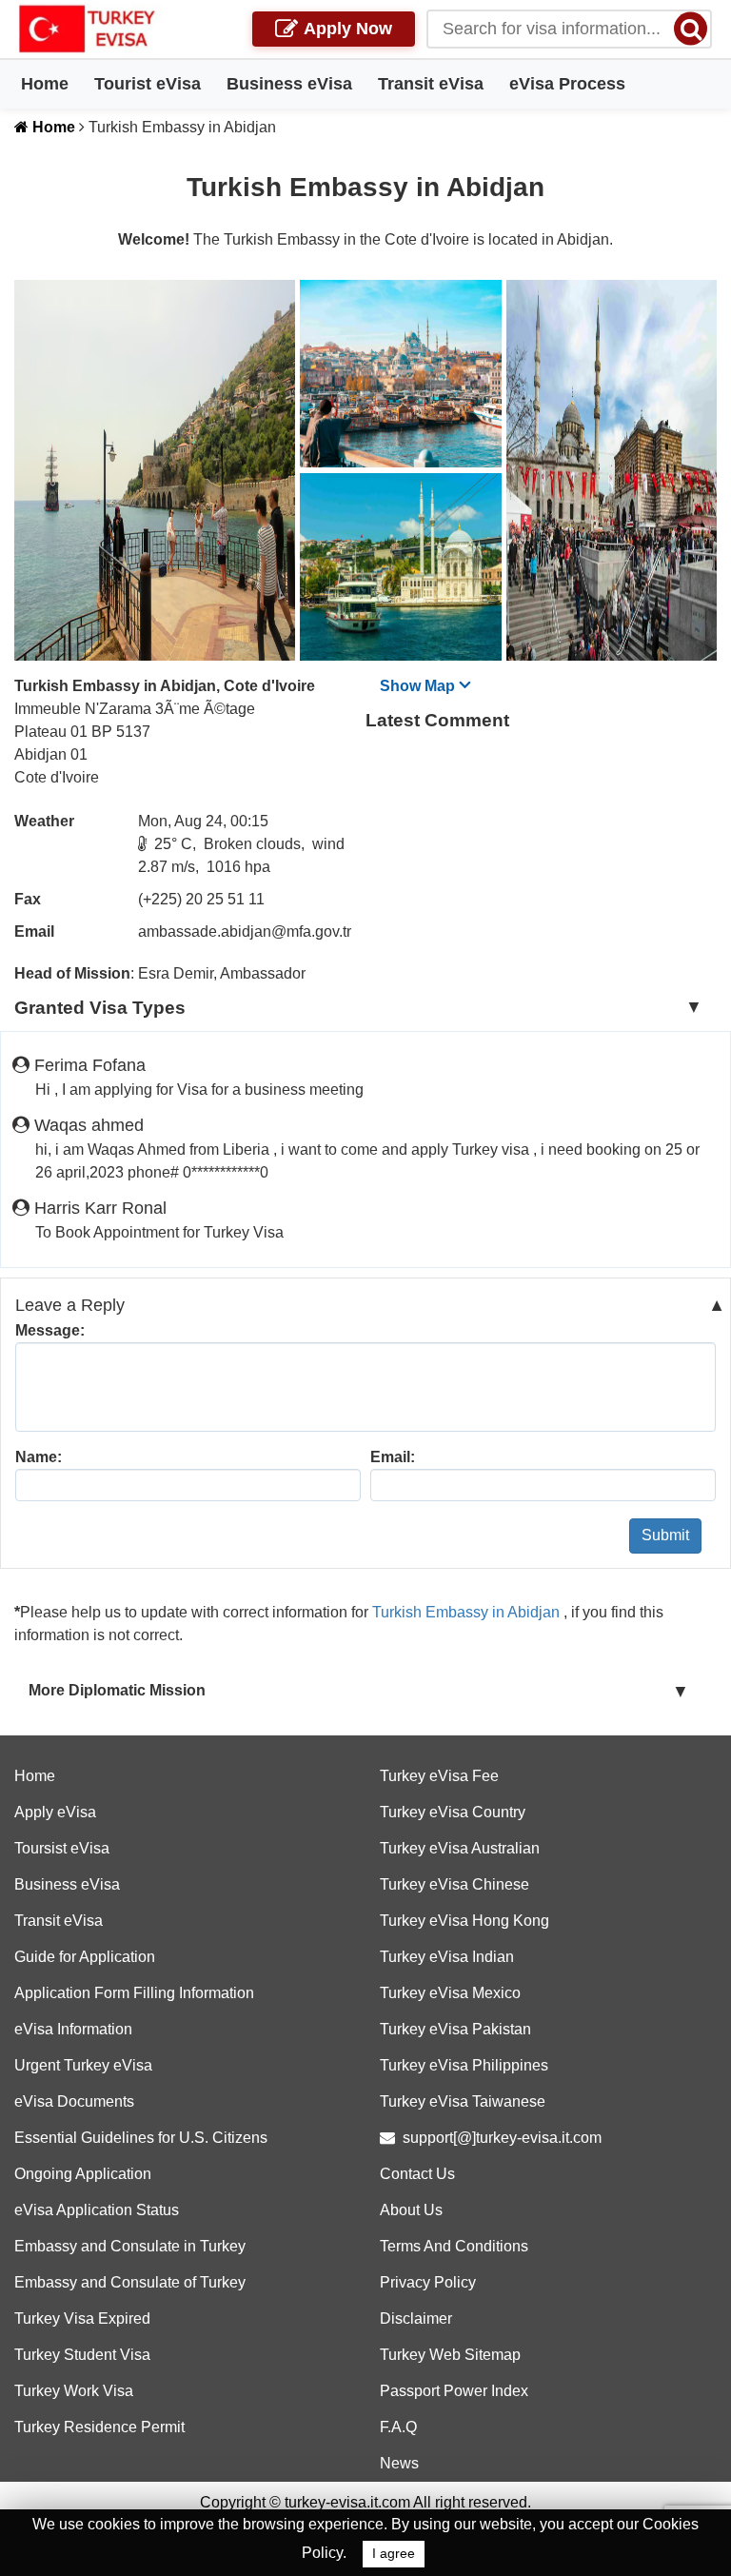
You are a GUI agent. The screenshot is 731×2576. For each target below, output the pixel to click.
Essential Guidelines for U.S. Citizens (141, 2138)
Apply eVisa (55, 1812)
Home (45, 84)
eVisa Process (567, 84)
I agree (394, 2554)
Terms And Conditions (454, 2246)
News (399, 2463)
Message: (50, 1330)
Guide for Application (85, 1957)
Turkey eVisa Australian (460, 1848)
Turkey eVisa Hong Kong (464, 1921)
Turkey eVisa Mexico (450, 1993)
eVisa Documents (74, 2101)
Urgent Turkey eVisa (83, 2065)
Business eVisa (289, 84)
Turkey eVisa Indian (447, 1957)
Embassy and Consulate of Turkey (130, 2282)
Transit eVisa (431, 84)
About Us (411, 2210)
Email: (393, 1457)
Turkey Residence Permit (99, 2427)
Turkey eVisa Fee (439, 1776)
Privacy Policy (428, 2282)
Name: (39, 1457)
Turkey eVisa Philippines (464, 2065)
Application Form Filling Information (134, 1993)
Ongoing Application (83, 2174)
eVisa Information (73, 2029)
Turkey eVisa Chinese (454, 1884)
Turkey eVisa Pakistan (455, 2029)
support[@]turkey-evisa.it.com (502, 2138)
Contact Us (417, 2174)
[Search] (691, 28)
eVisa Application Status (97, 2210)
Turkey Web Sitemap (450, 2355)
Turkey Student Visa (82, 2355)
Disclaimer (416, 2318)
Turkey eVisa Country (453, 1812)
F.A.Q (398, 2427)
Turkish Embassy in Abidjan (468, 1612)
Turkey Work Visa (74, 2391)
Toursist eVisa (62, 1848)
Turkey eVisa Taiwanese (463, 2101)
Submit (665, 1535)
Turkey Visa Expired (82, 2318)
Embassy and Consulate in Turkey (130, 2246)
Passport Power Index (454, 2391)
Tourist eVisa (148, 84)
